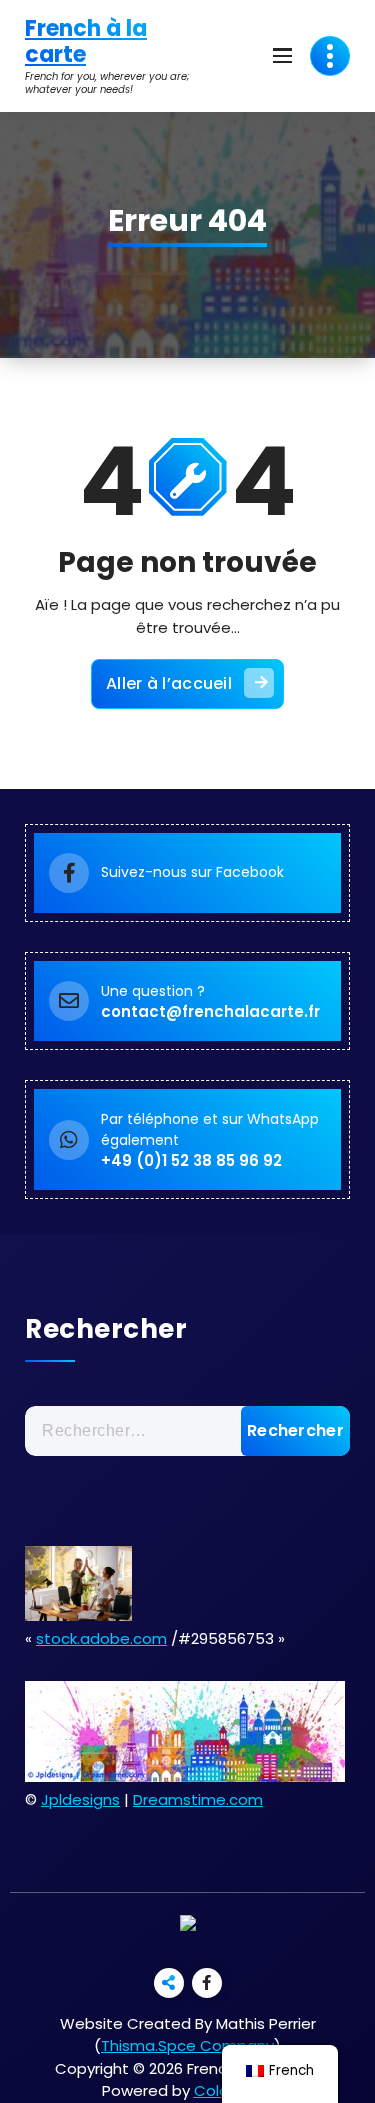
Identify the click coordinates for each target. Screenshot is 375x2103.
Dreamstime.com (198, 1799)
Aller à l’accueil (169, 683)
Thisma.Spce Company (187, 2045)
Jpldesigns (80, 1799)
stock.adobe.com (101, 1638)
